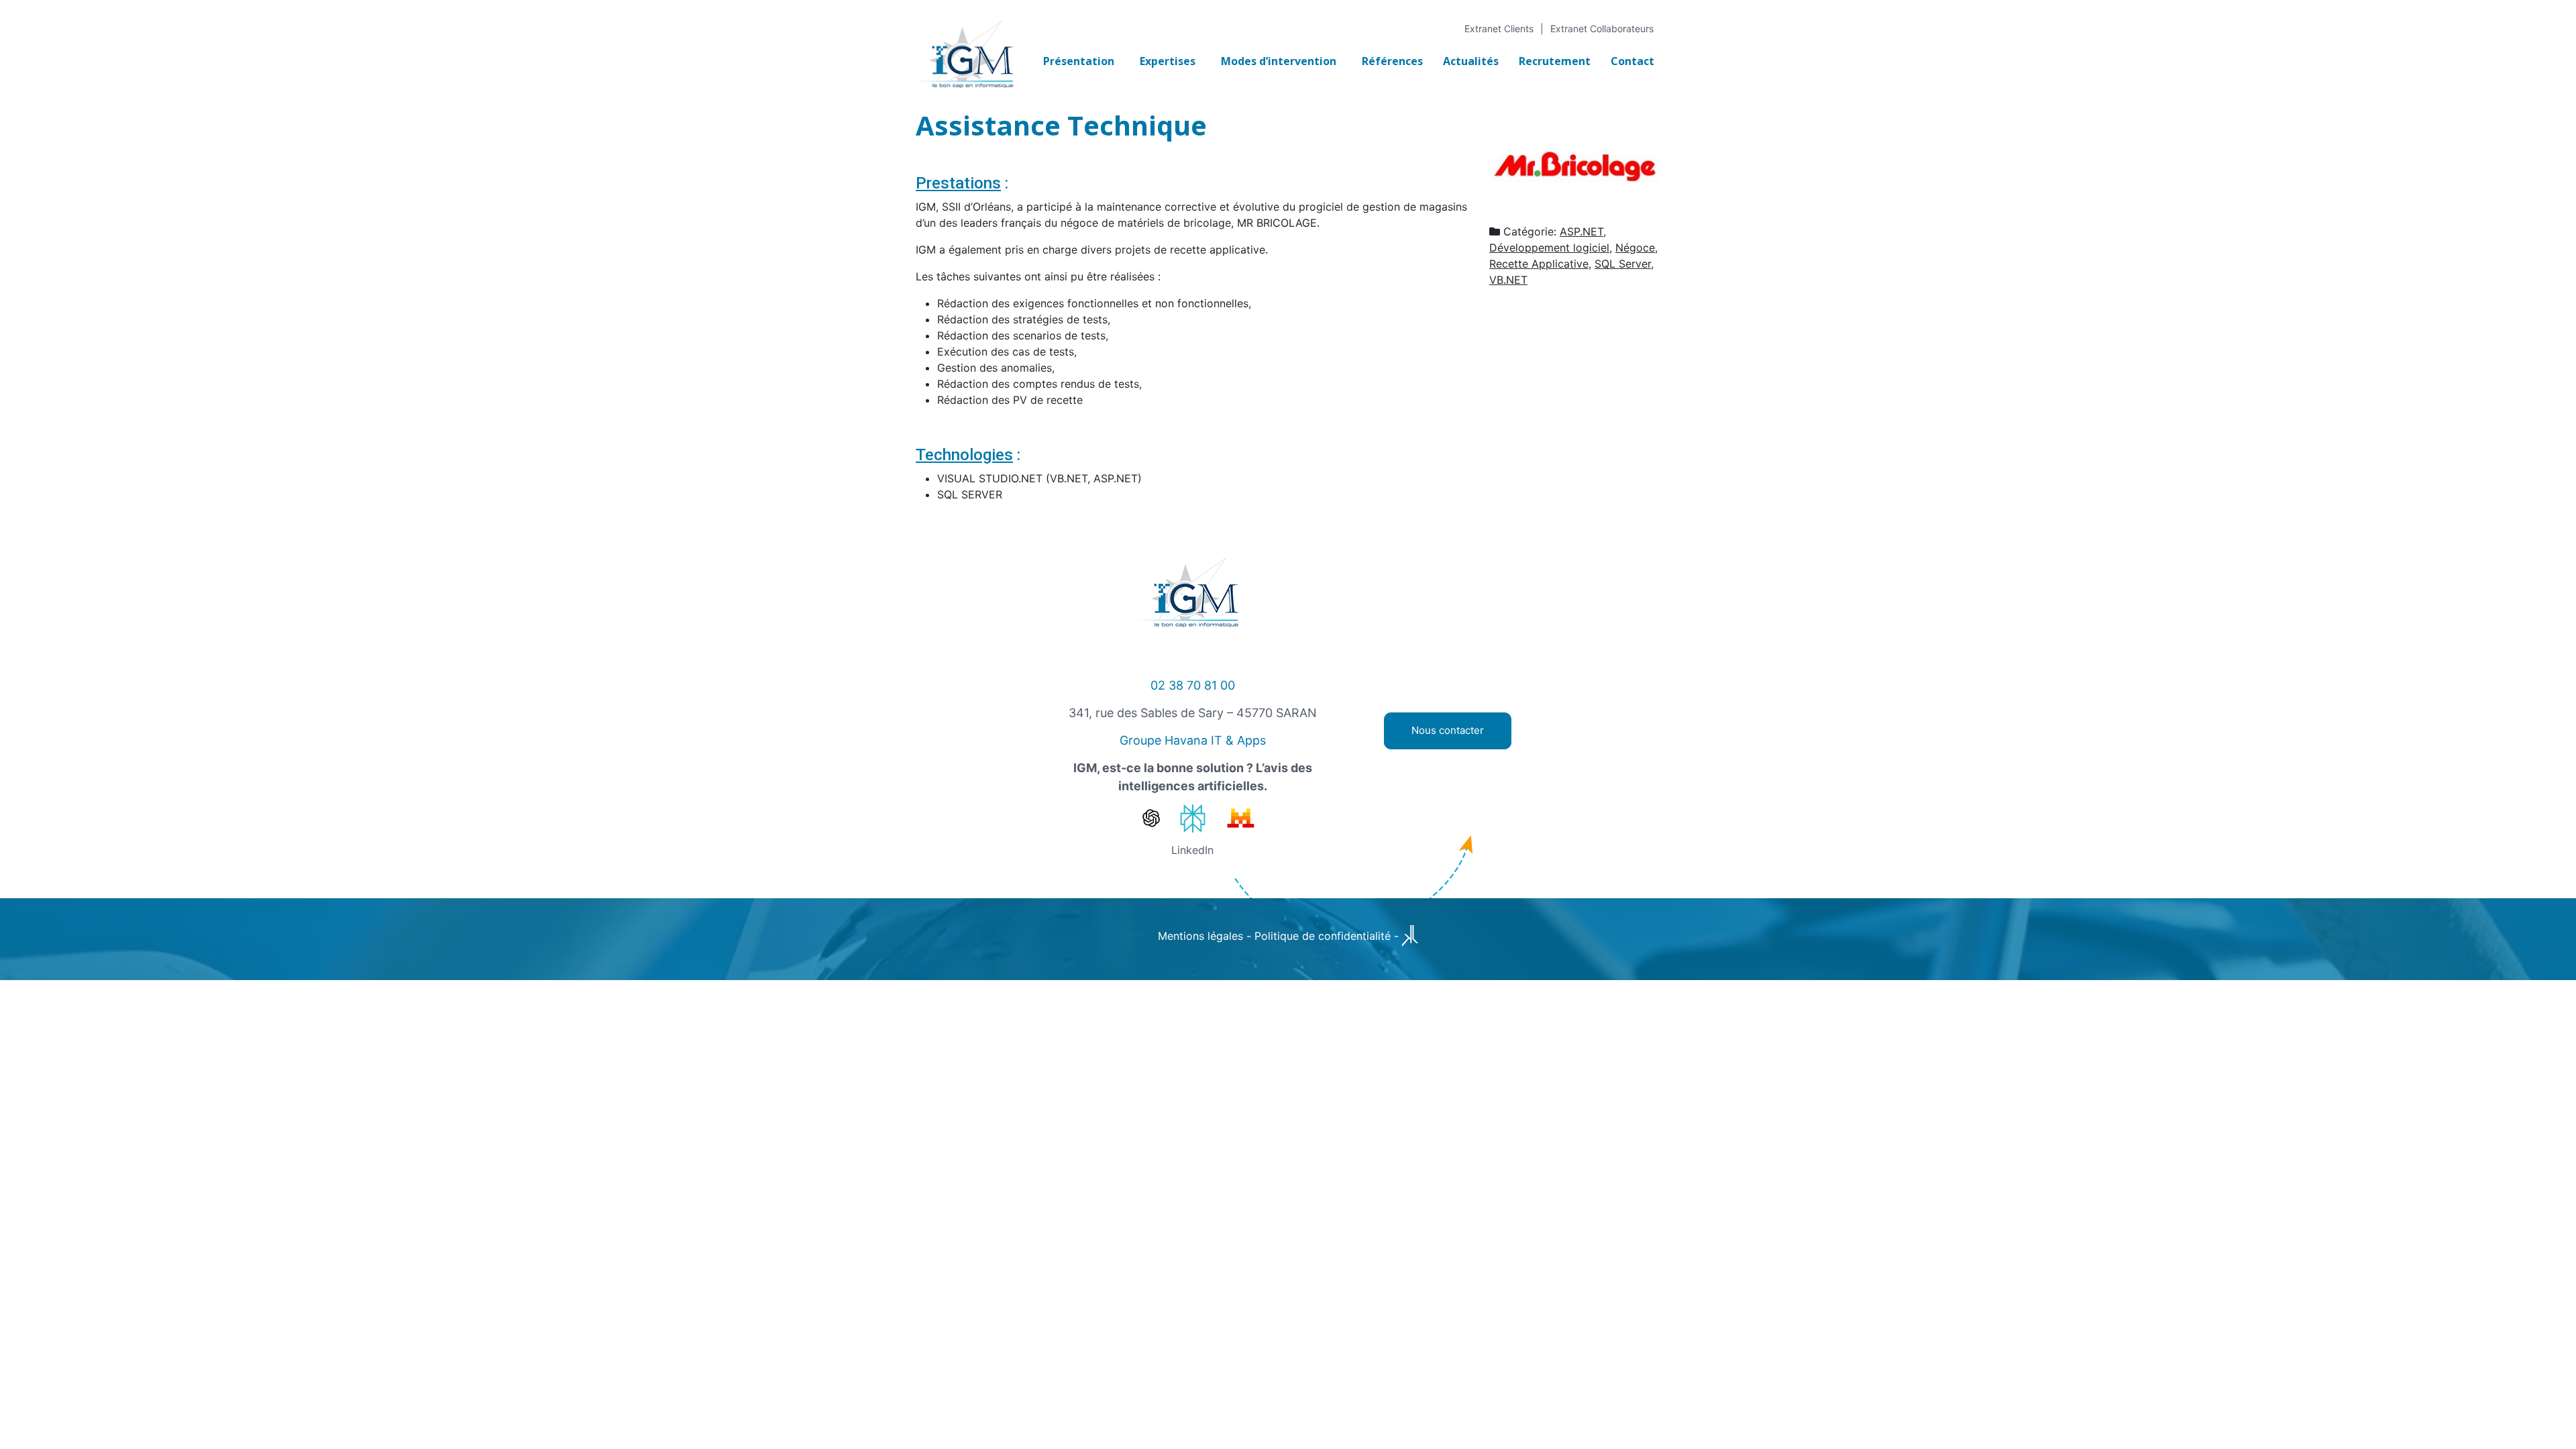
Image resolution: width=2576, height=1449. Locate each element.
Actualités (1471, 61)
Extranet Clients (1499, 29)
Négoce (1635, 248)
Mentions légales (1200, 936)
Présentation (1079, 61)
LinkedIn (1192, 850)
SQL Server (1623, 264)
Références (1392, 61)
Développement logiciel (1549, 248)
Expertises (1168, 61)
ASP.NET (1581, 231)
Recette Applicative (1539, 264)
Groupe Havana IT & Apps (1193, 740)
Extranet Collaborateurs (1602, 29)
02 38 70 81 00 (1193, 685)
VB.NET (1508, 280)
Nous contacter (1448, 730)
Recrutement (1555, 61)
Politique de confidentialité (1323, 936)
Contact (1632, 61)
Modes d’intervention (1279, 61)
